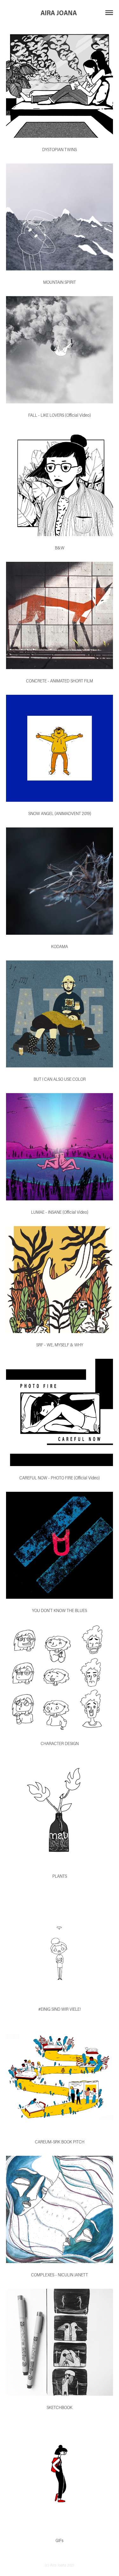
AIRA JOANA (60, 13)
